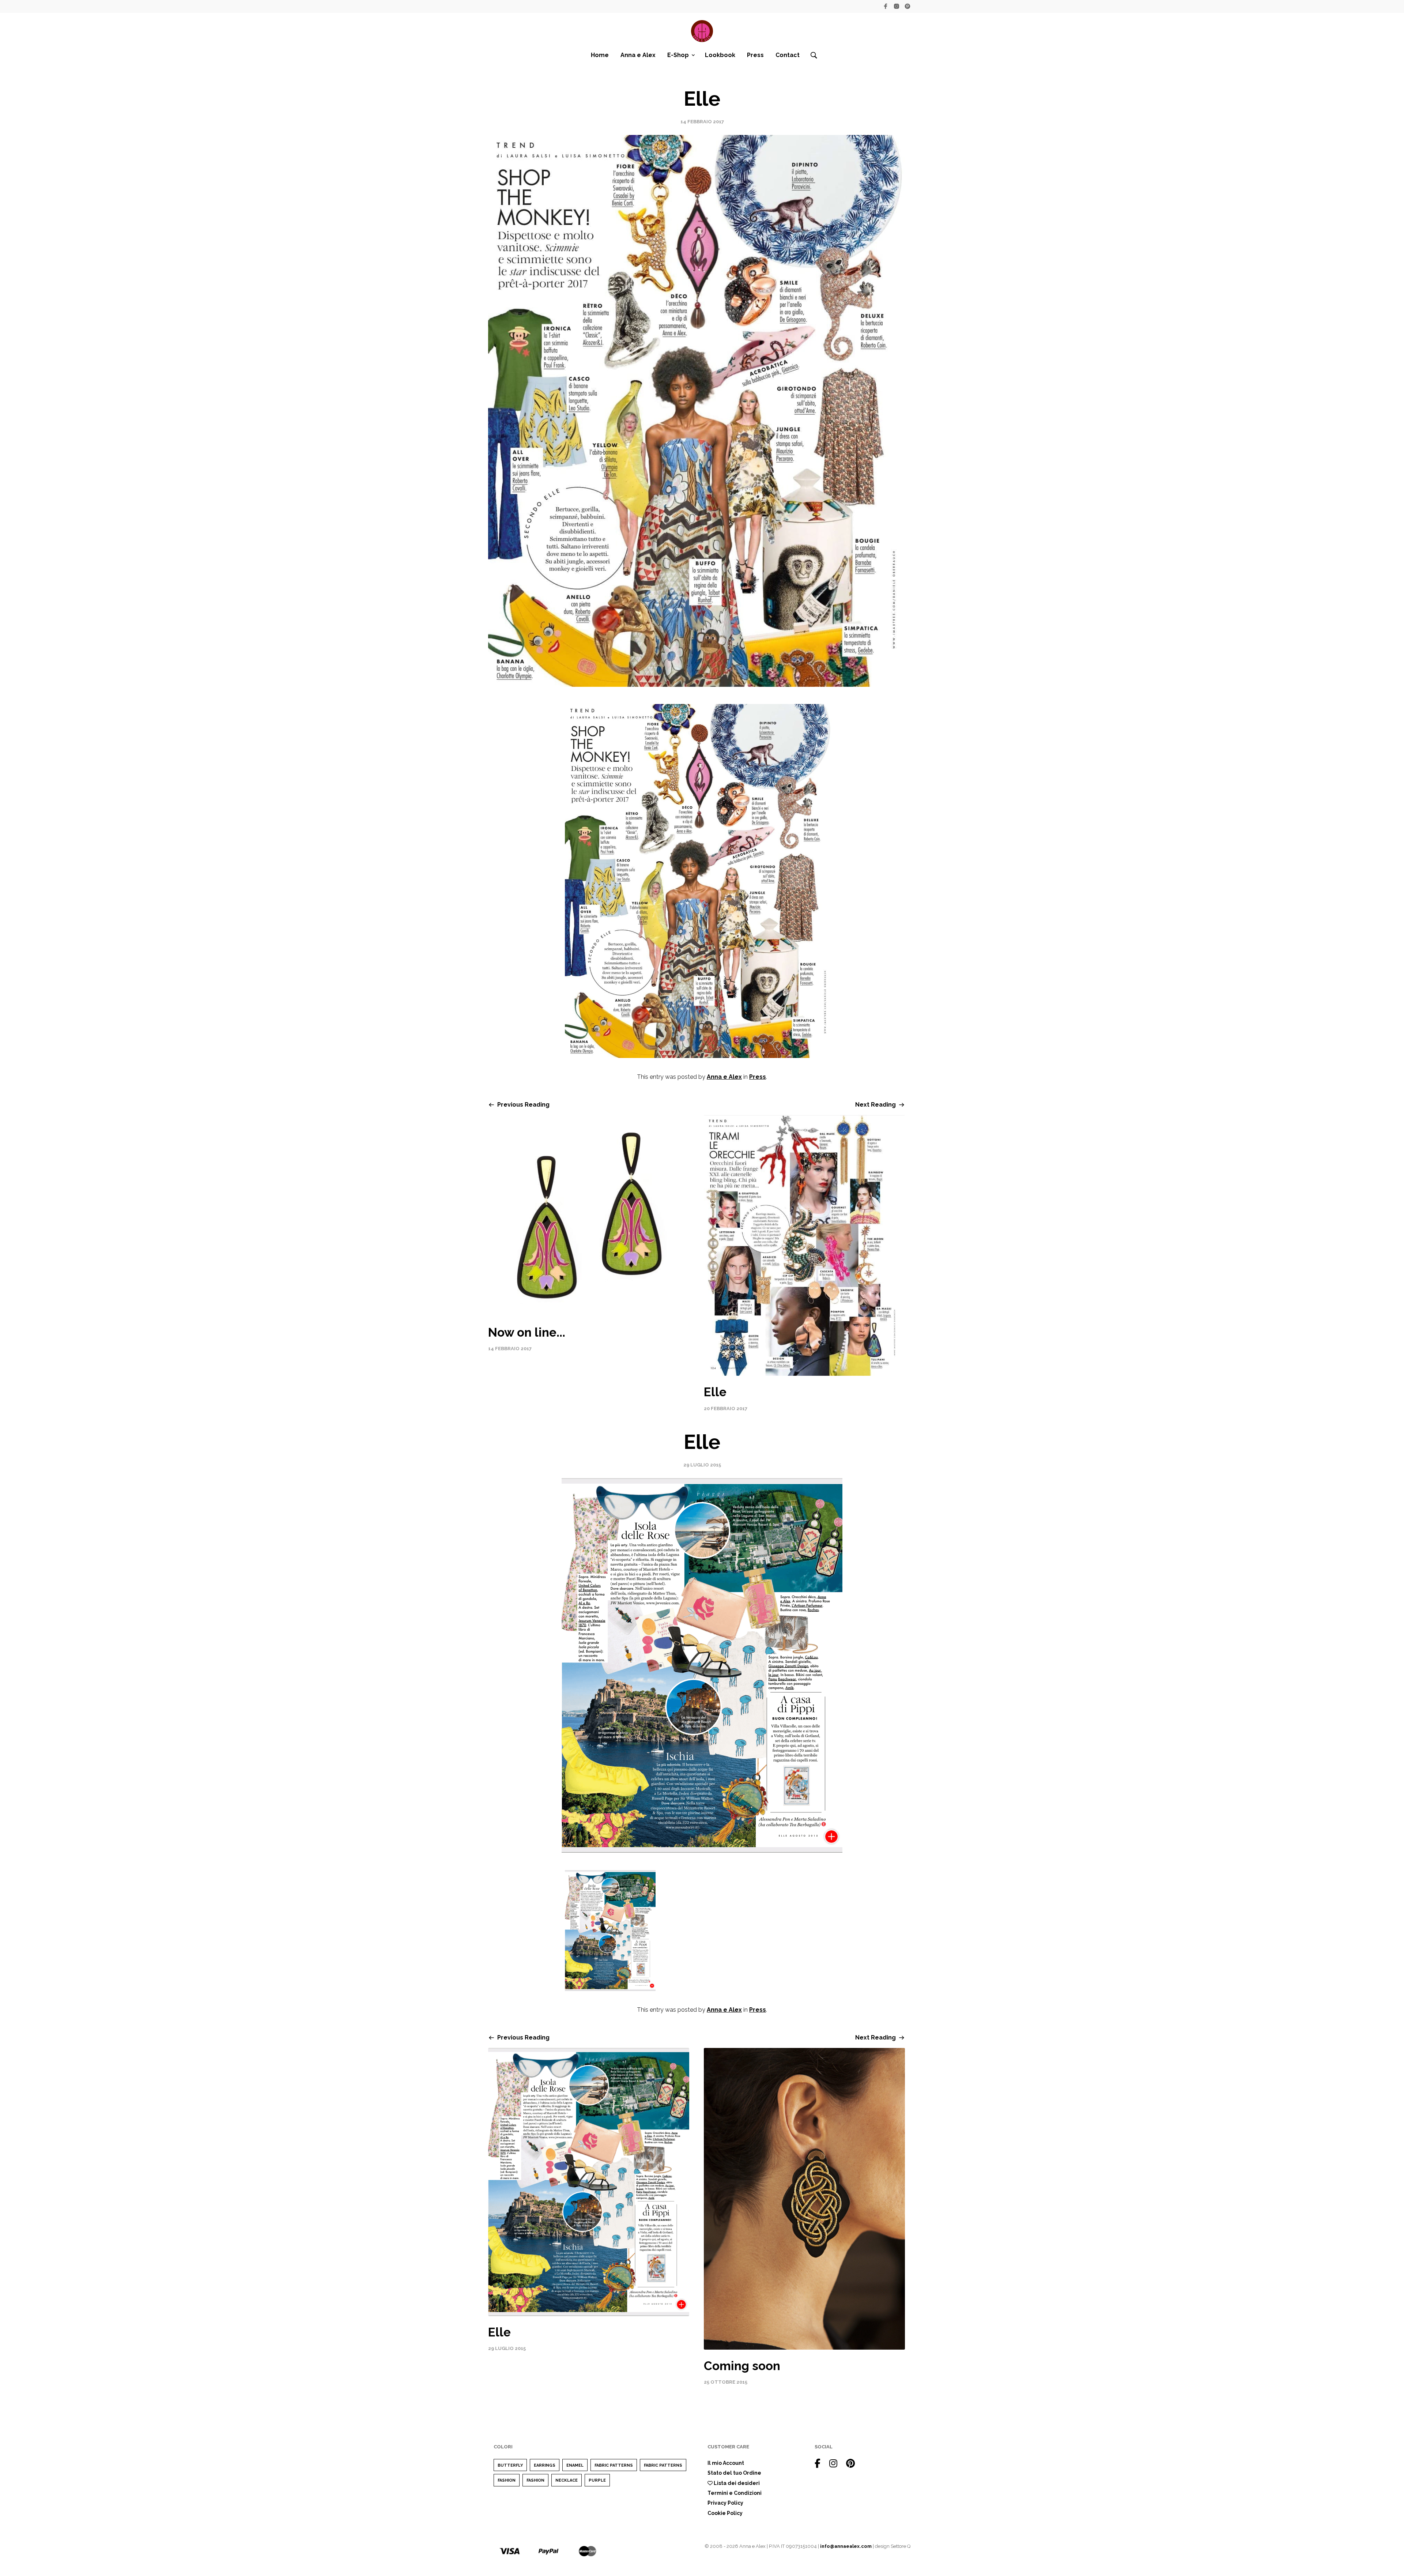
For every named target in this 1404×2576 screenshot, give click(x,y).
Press (755, 55)
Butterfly (510, 2465)
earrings (545, 2465)
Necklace (567, 2480)
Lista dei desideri (736, 2483)
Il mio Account (726, 2463)
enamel (575, 2465)
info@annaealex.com (846, 2546)
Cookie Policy (725, 2513)
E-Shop (678, 55)
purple (597, 2480)
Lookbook (720, 55)
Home (600, 55)
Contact (788, 55)
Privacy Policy (725, 2503)
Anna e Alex (638, 55)
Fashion (507, 2480)
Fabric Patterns (614, 2465)
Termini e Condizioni (735, 2493)
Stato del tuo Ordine (734, 2473)
